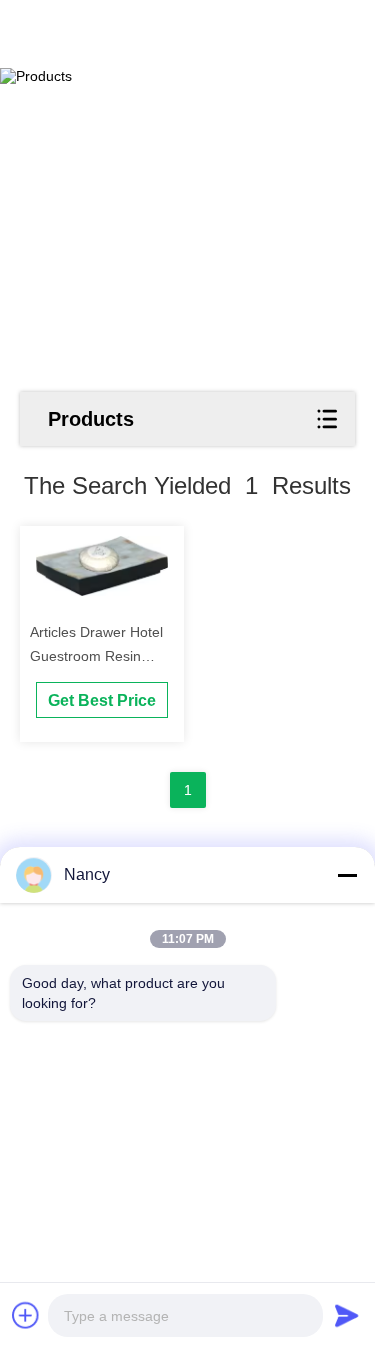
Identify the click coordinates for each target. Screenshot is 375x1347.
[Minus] (347, 875)
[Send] (347, 1315)
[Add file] (26, 1315)
